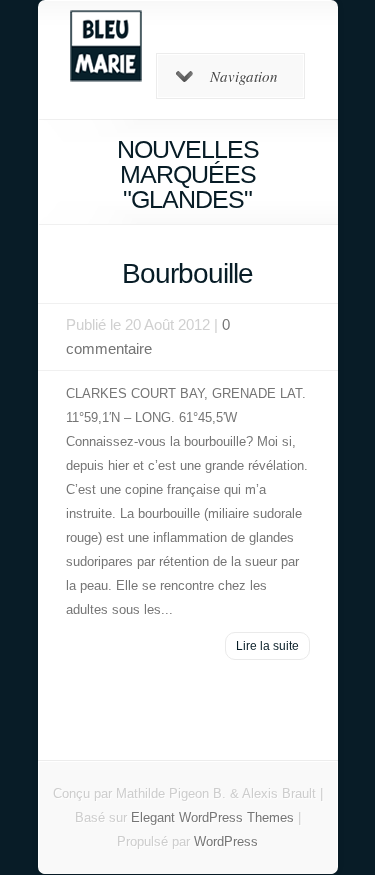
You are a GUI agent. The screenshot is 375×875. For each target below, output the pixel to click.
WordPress (226, 841)
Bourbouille (187, 273)
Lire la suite (267, 646)
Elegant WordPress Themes (212, 817)
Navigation (244, 76)
